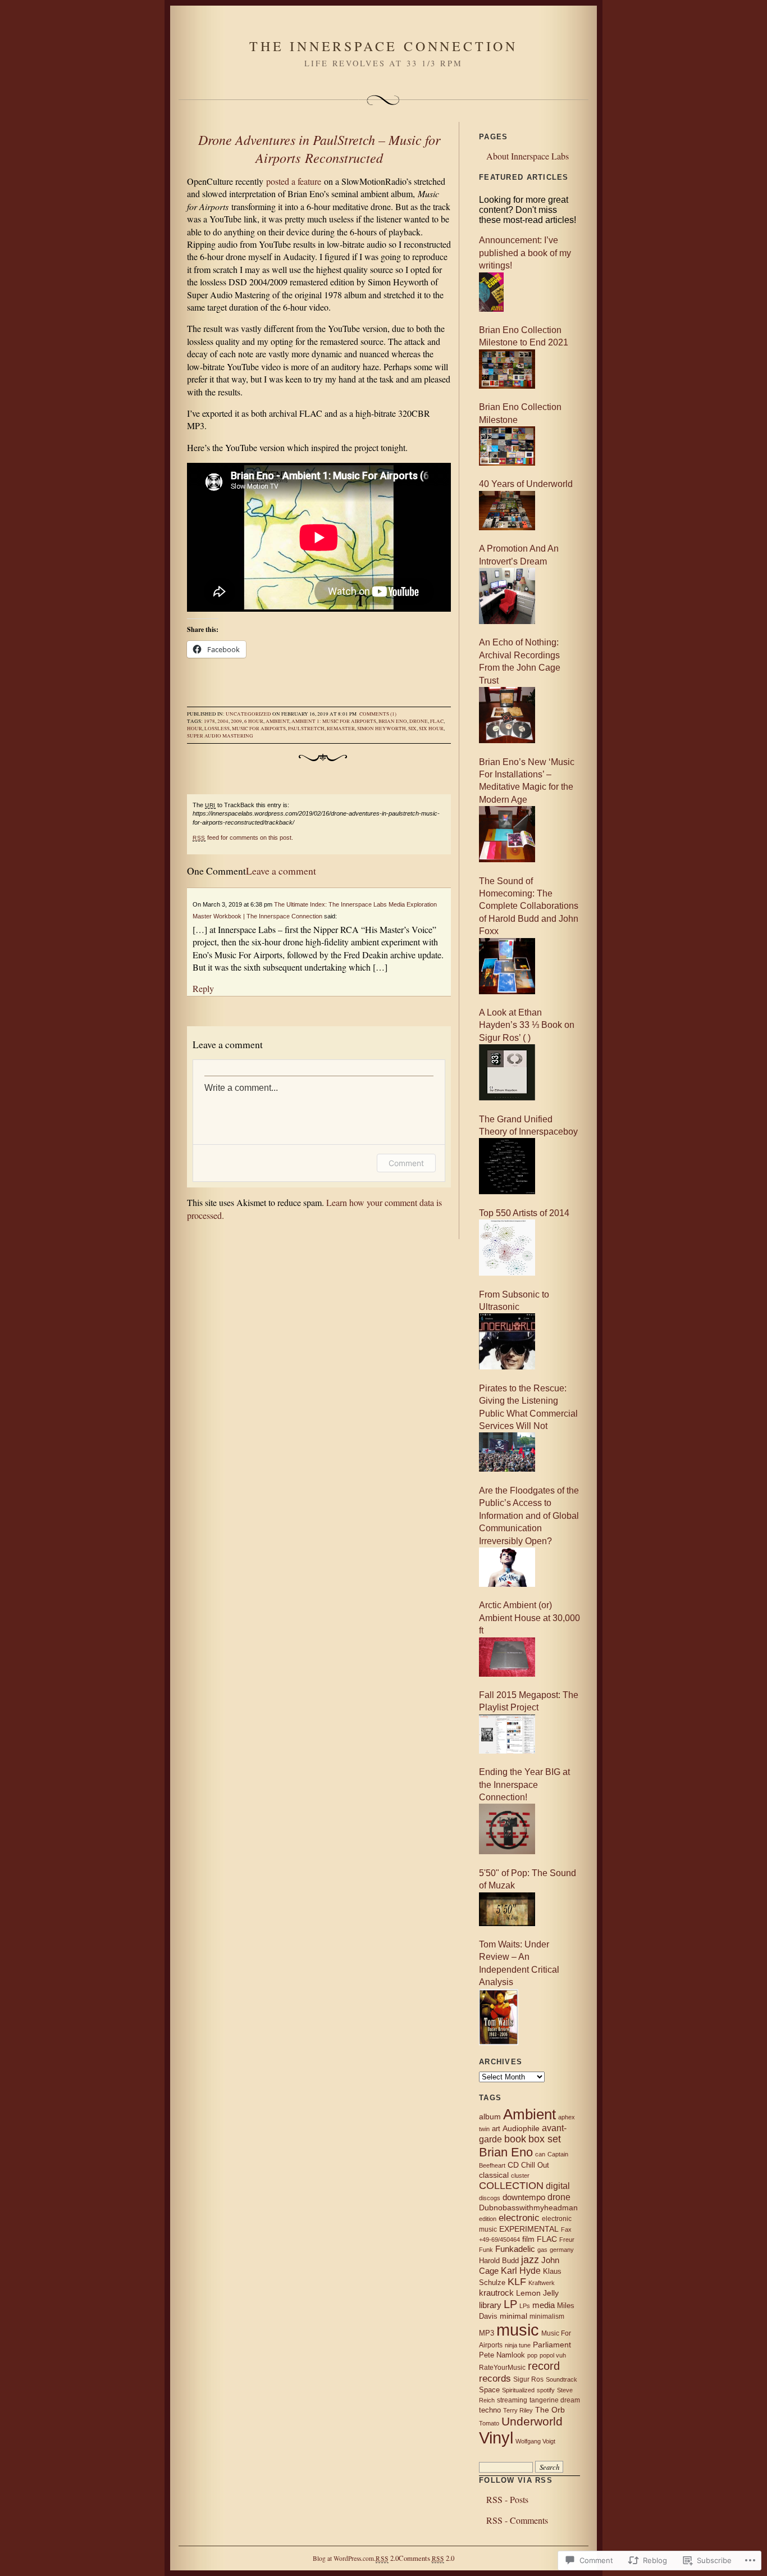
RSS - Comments (517, 2520)
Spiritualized (518, 2390)
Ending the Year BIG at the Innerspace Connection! (524, 1785)
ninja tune (518, 2345)
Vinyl (496, 2438)
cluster (520, 2176)
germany (562, 2250)
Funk (486, 2250)
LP (510, 2304)
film (528, 2239)
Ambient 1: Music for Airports (334, 721)
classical (494, 2175)
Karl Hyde (521, 2271)
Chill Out (535, 2165)
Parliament (552, 2345)
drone (419, 721)
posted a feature (294, 181)
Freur (567, 2240)
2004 (223, 721)
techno (490, 2410)
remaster (341, 729)
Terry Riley (518, 2410)
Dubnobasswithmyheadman (528, 2208)
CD (513, 2165)
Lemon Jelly (537, 2293)
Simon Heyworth (382, 729)
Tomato (489, 2423)
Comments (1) (378, 714)
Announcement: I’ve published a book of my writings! (525, 253)
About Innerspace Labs (528, 156)
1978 (209, 721)
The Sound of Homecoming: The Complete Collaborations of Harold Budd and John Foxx (529, 906)
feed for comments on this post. (243, 838)
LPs (525, 2306)
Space (489, 2390)
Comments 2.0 (426, 2558)
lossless (217, 729)
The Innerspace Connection (383, 46)
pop (532, 2355)
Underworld (532, 2421)
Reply (203, 988)
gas (542, 2250)
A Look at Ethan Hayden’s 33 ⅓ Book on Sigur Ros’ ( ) (527, 1025)
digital (558, 2186)
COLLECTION (511, 2186)
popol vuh (553, 2355)
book (515, 2139)
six (412, 729)
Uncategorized (248, 714)
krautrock (496, 2293)
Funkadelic (515, 2249)
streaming (512, 2400)
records (495, 2378)
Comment (406, 1163)
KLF (517, 2282)
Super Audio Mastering (220, 736)
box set (545, 2139)
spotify (546, 2390)
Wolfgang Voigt (535, 2441)
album (490, 2117)
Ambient (277, 721)
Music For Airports (259, 729)
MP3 (487, 2333)
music (518, 2330)
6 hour (254, 721)
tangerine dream (555, 2400)
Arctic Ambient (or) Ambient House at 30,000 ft (529, 1618)
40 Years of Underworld (526, 484)
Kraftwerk (542, 2283)
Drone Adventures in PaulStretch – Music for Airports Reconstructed (319, 148)
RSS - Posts (507, 2499)
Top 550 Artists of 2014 (524, 1213)
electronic (519, 2218)
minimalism (547, 2316)
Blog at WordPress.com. (344, 2558)
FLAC (437, 721)
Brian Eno (393, 721)
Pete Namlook (502, 2355)
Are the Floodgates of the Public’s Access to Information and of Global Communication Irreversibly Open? (529, 1516)
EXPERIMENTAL (529, 2229)
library (490, 2305)
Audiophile (521, 2129)
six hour (431, 729)
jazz (530, 2260)
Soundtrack (561, 2379)
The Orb (550, 2410)
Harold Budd (499, 2261)
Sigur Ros (528, 2379)
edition (488, 2219)
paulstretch (306, 729)
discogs (490, 2198)
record (544, 2366)
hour (195, 729)
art (496, 2129)
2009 (236, 721)
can (540, 2154)
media (544, 2305)
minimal (513, 2316)
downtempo (524, 2197)
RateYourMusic (502, 2368)
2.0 (387, 2558)
